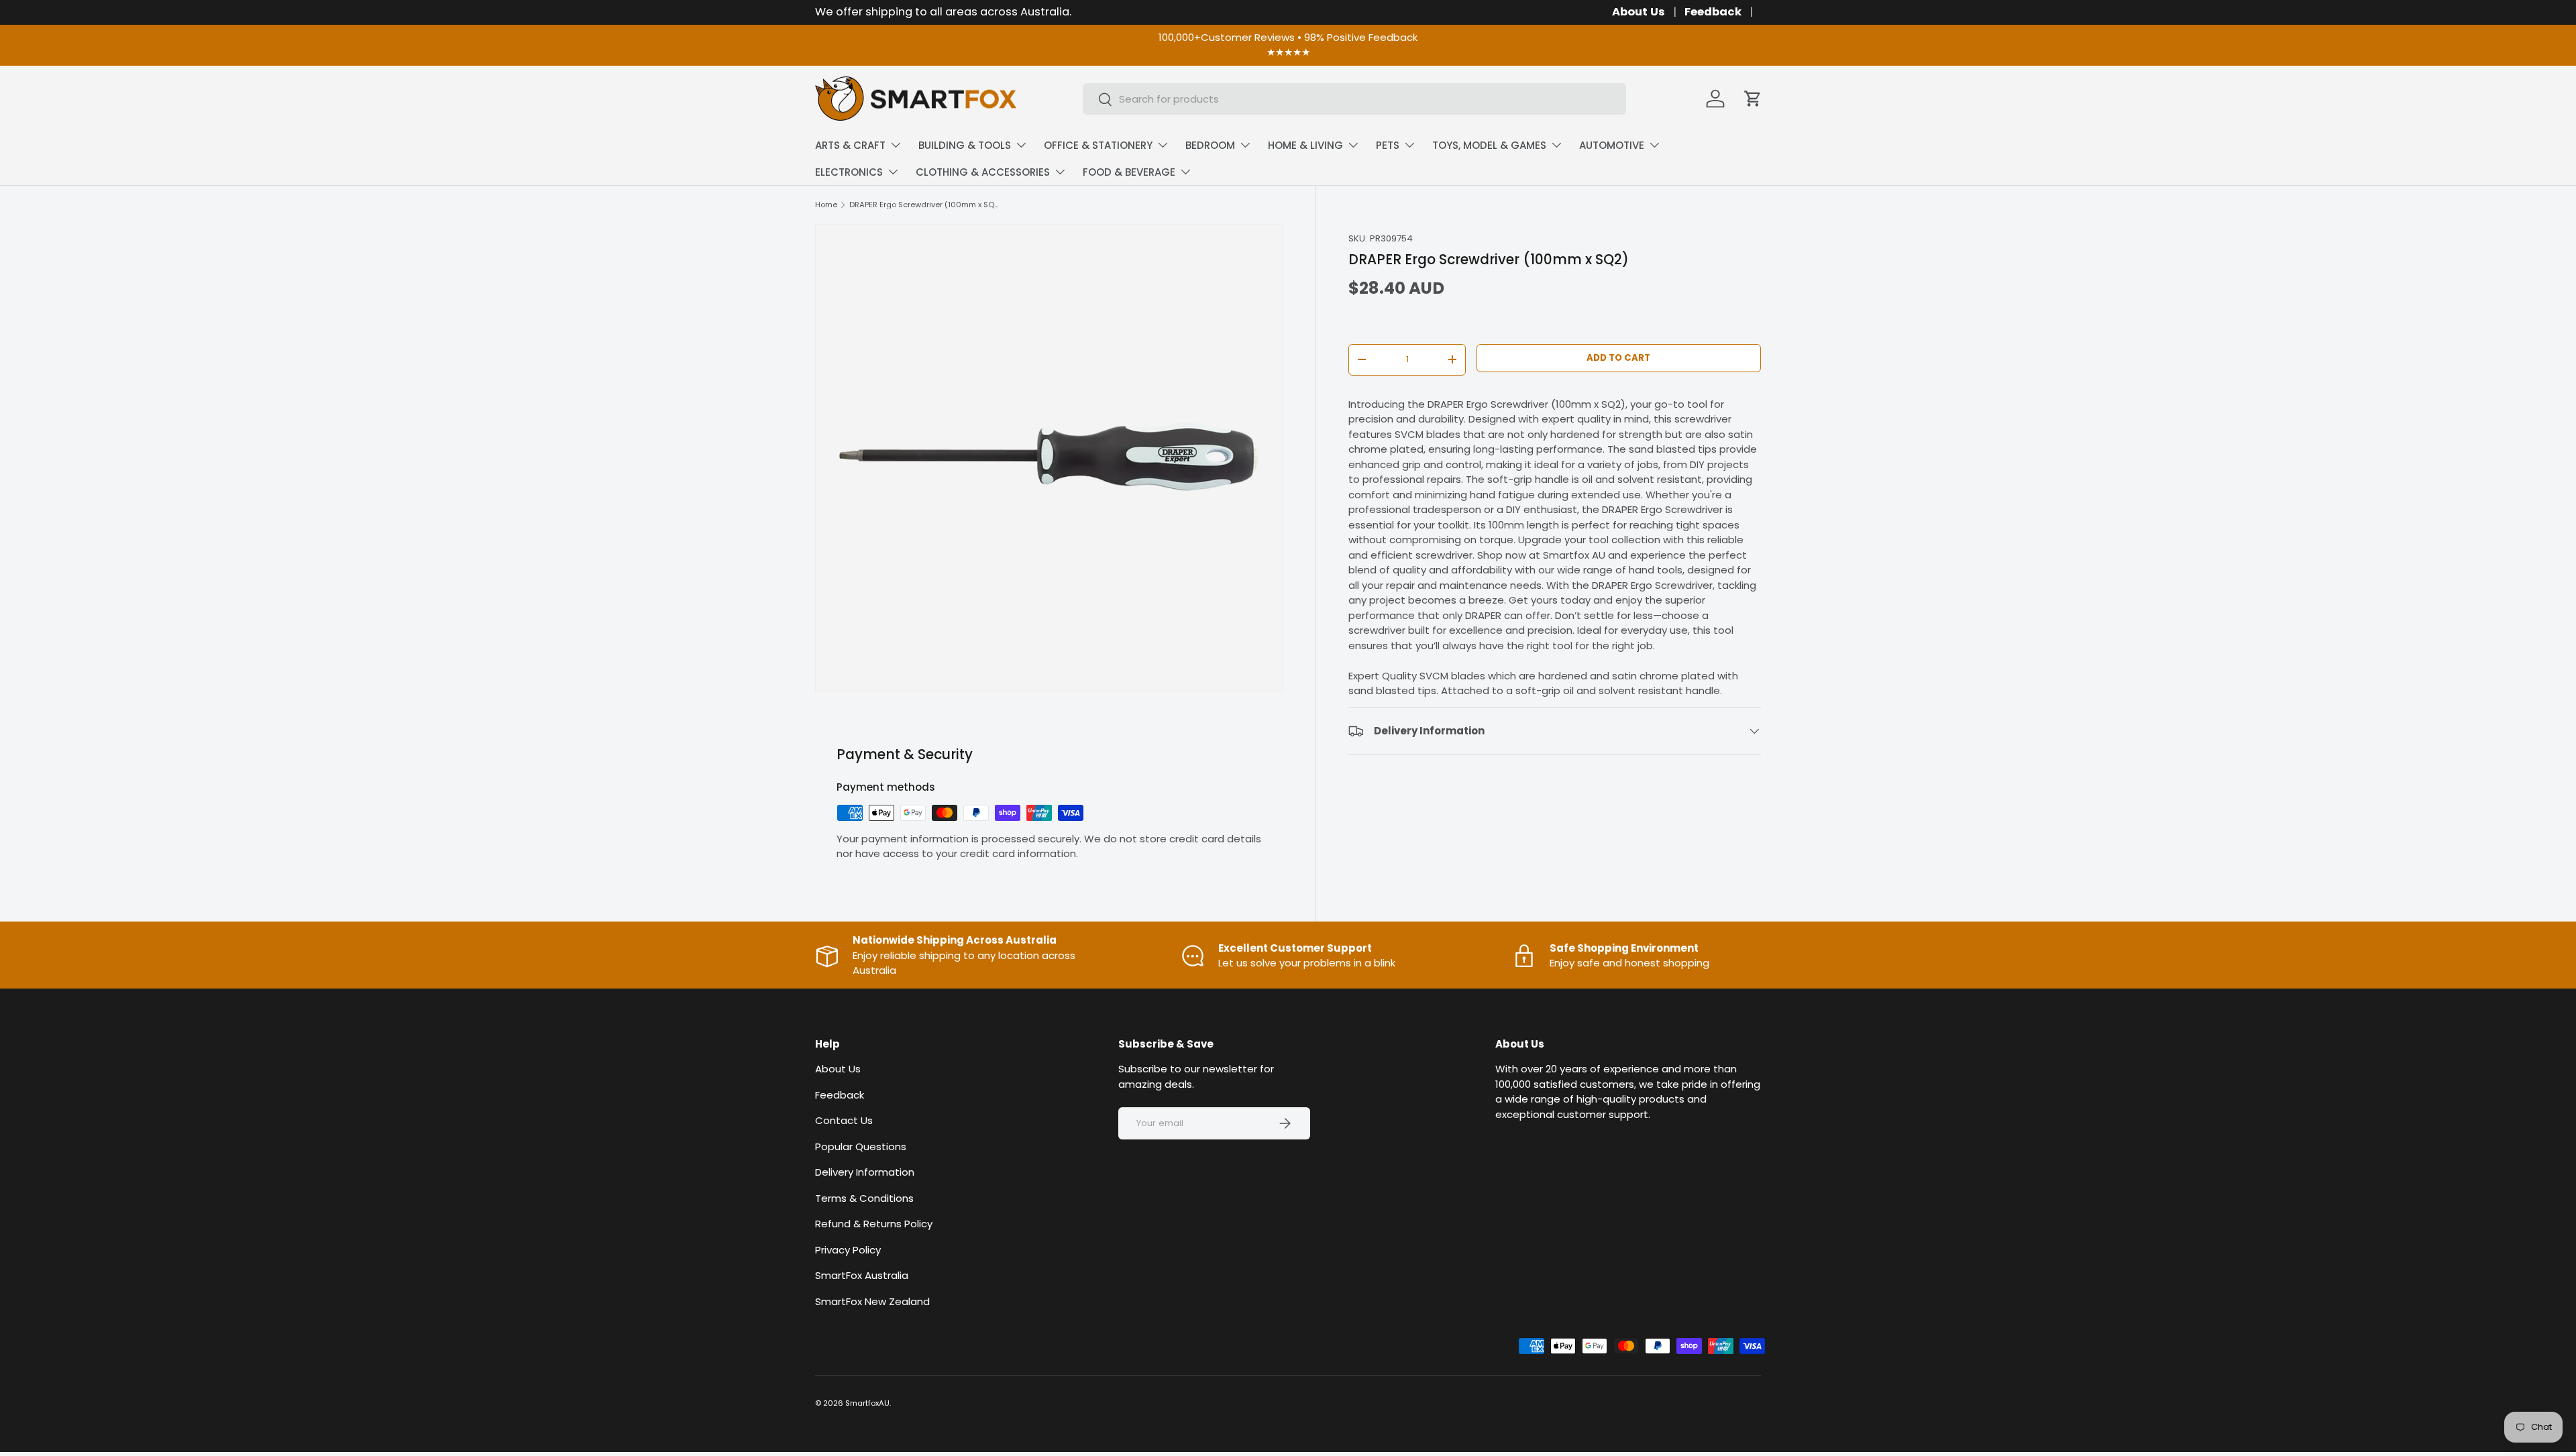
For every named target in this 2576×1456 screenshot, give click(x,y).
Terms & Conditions (864, 1198)
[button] (1753, 99)
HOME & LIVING (1305, 145)
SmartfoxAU (867, 1403)
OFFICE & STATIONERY (1098, 145)
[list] (1049, 458)
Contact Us (844, 1121)
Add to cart (1618, 358)
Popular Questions (861, 1146)
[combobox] (1354, 99)
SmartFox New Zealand (872, 1301)
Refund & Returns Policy (874, 1224)
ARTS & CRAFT (850, 145)
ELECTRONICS (849, 172)
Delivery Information (865, 1173)
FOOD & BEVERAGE (1129, 172)
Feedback (1713, 12)
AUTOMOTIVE (1612, 145)
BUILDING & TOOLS (965, 145)
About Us (1639, 12)
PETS (1388, 145)
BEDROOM (1210, 145)
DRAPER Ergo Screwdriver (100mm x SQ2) (925, 205)
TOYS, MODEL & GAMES (1489, 145)
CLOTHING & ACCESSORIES (983, 172)
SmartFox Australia (862, 1276)
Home (826, 205)
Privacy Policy (848, 1250)
